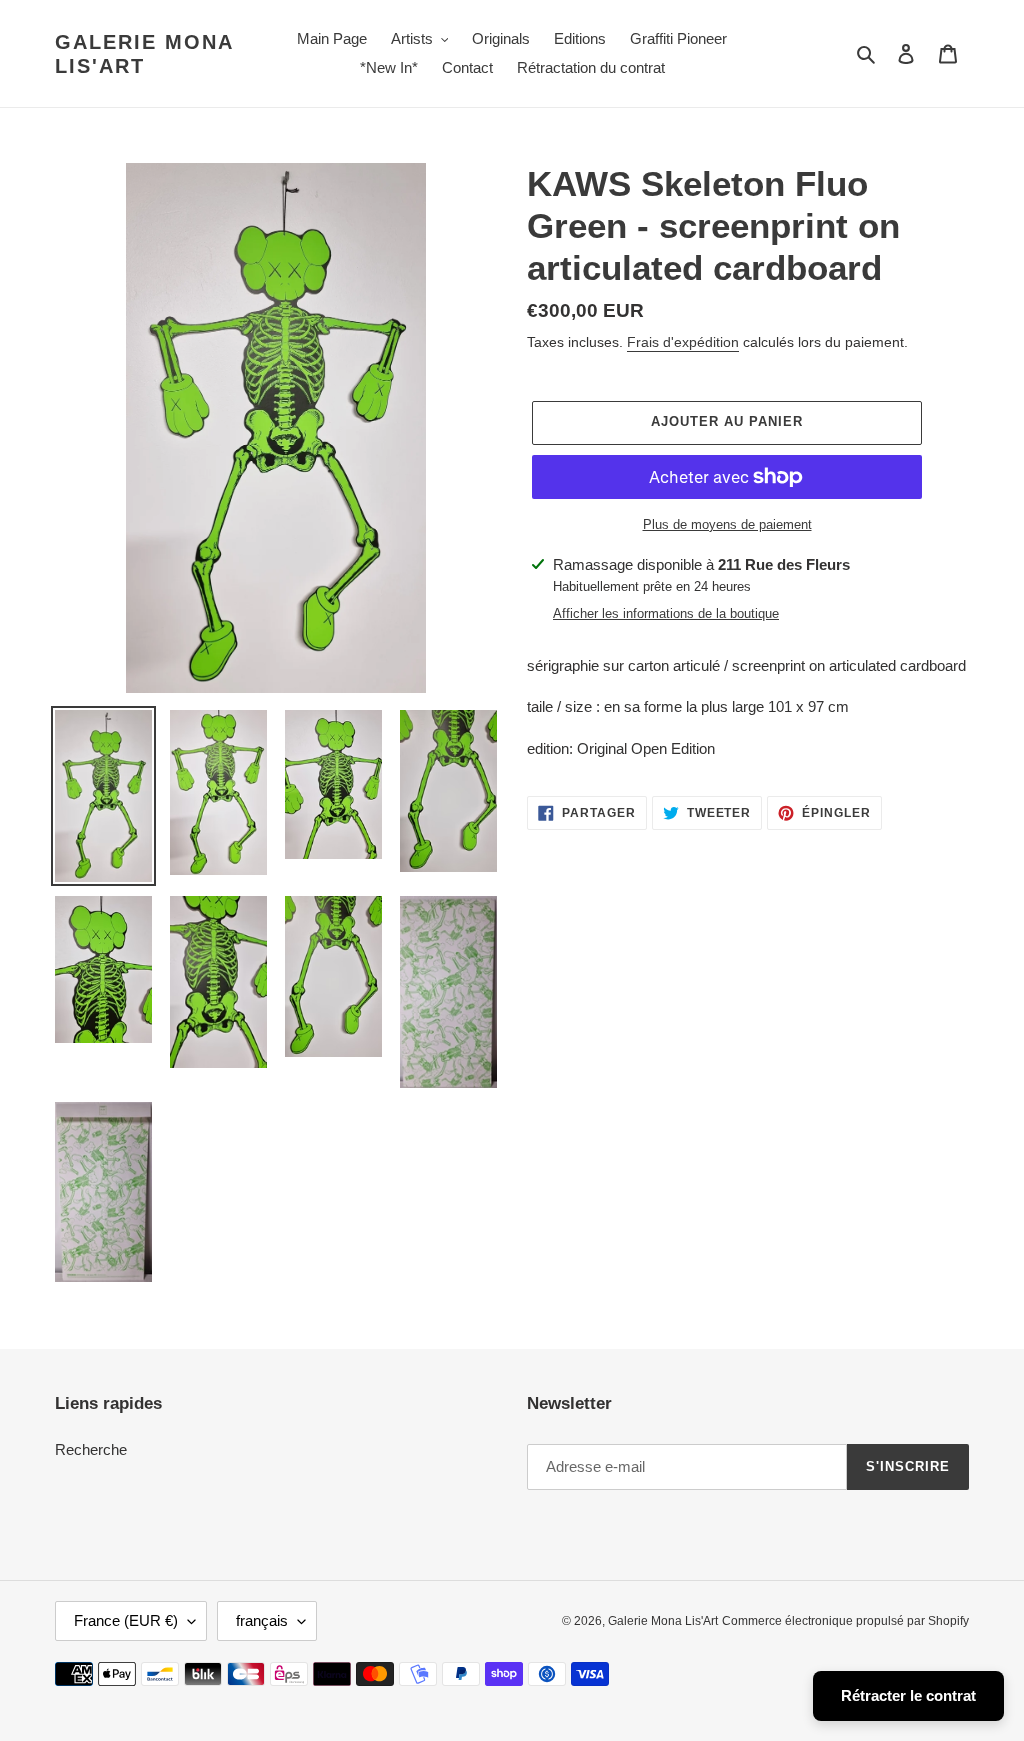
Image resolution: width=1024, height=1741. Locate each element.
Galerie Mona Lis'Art (144, 54)
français (262, 1620)
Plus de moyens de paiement (727, 524)
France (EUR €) (126, 1620)
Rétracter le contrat (908, 1695)
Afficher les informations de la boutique (666, 613)
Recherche (91, 1449)
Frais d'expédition (683, 342)
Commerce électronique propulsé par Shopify (845, 1621)
